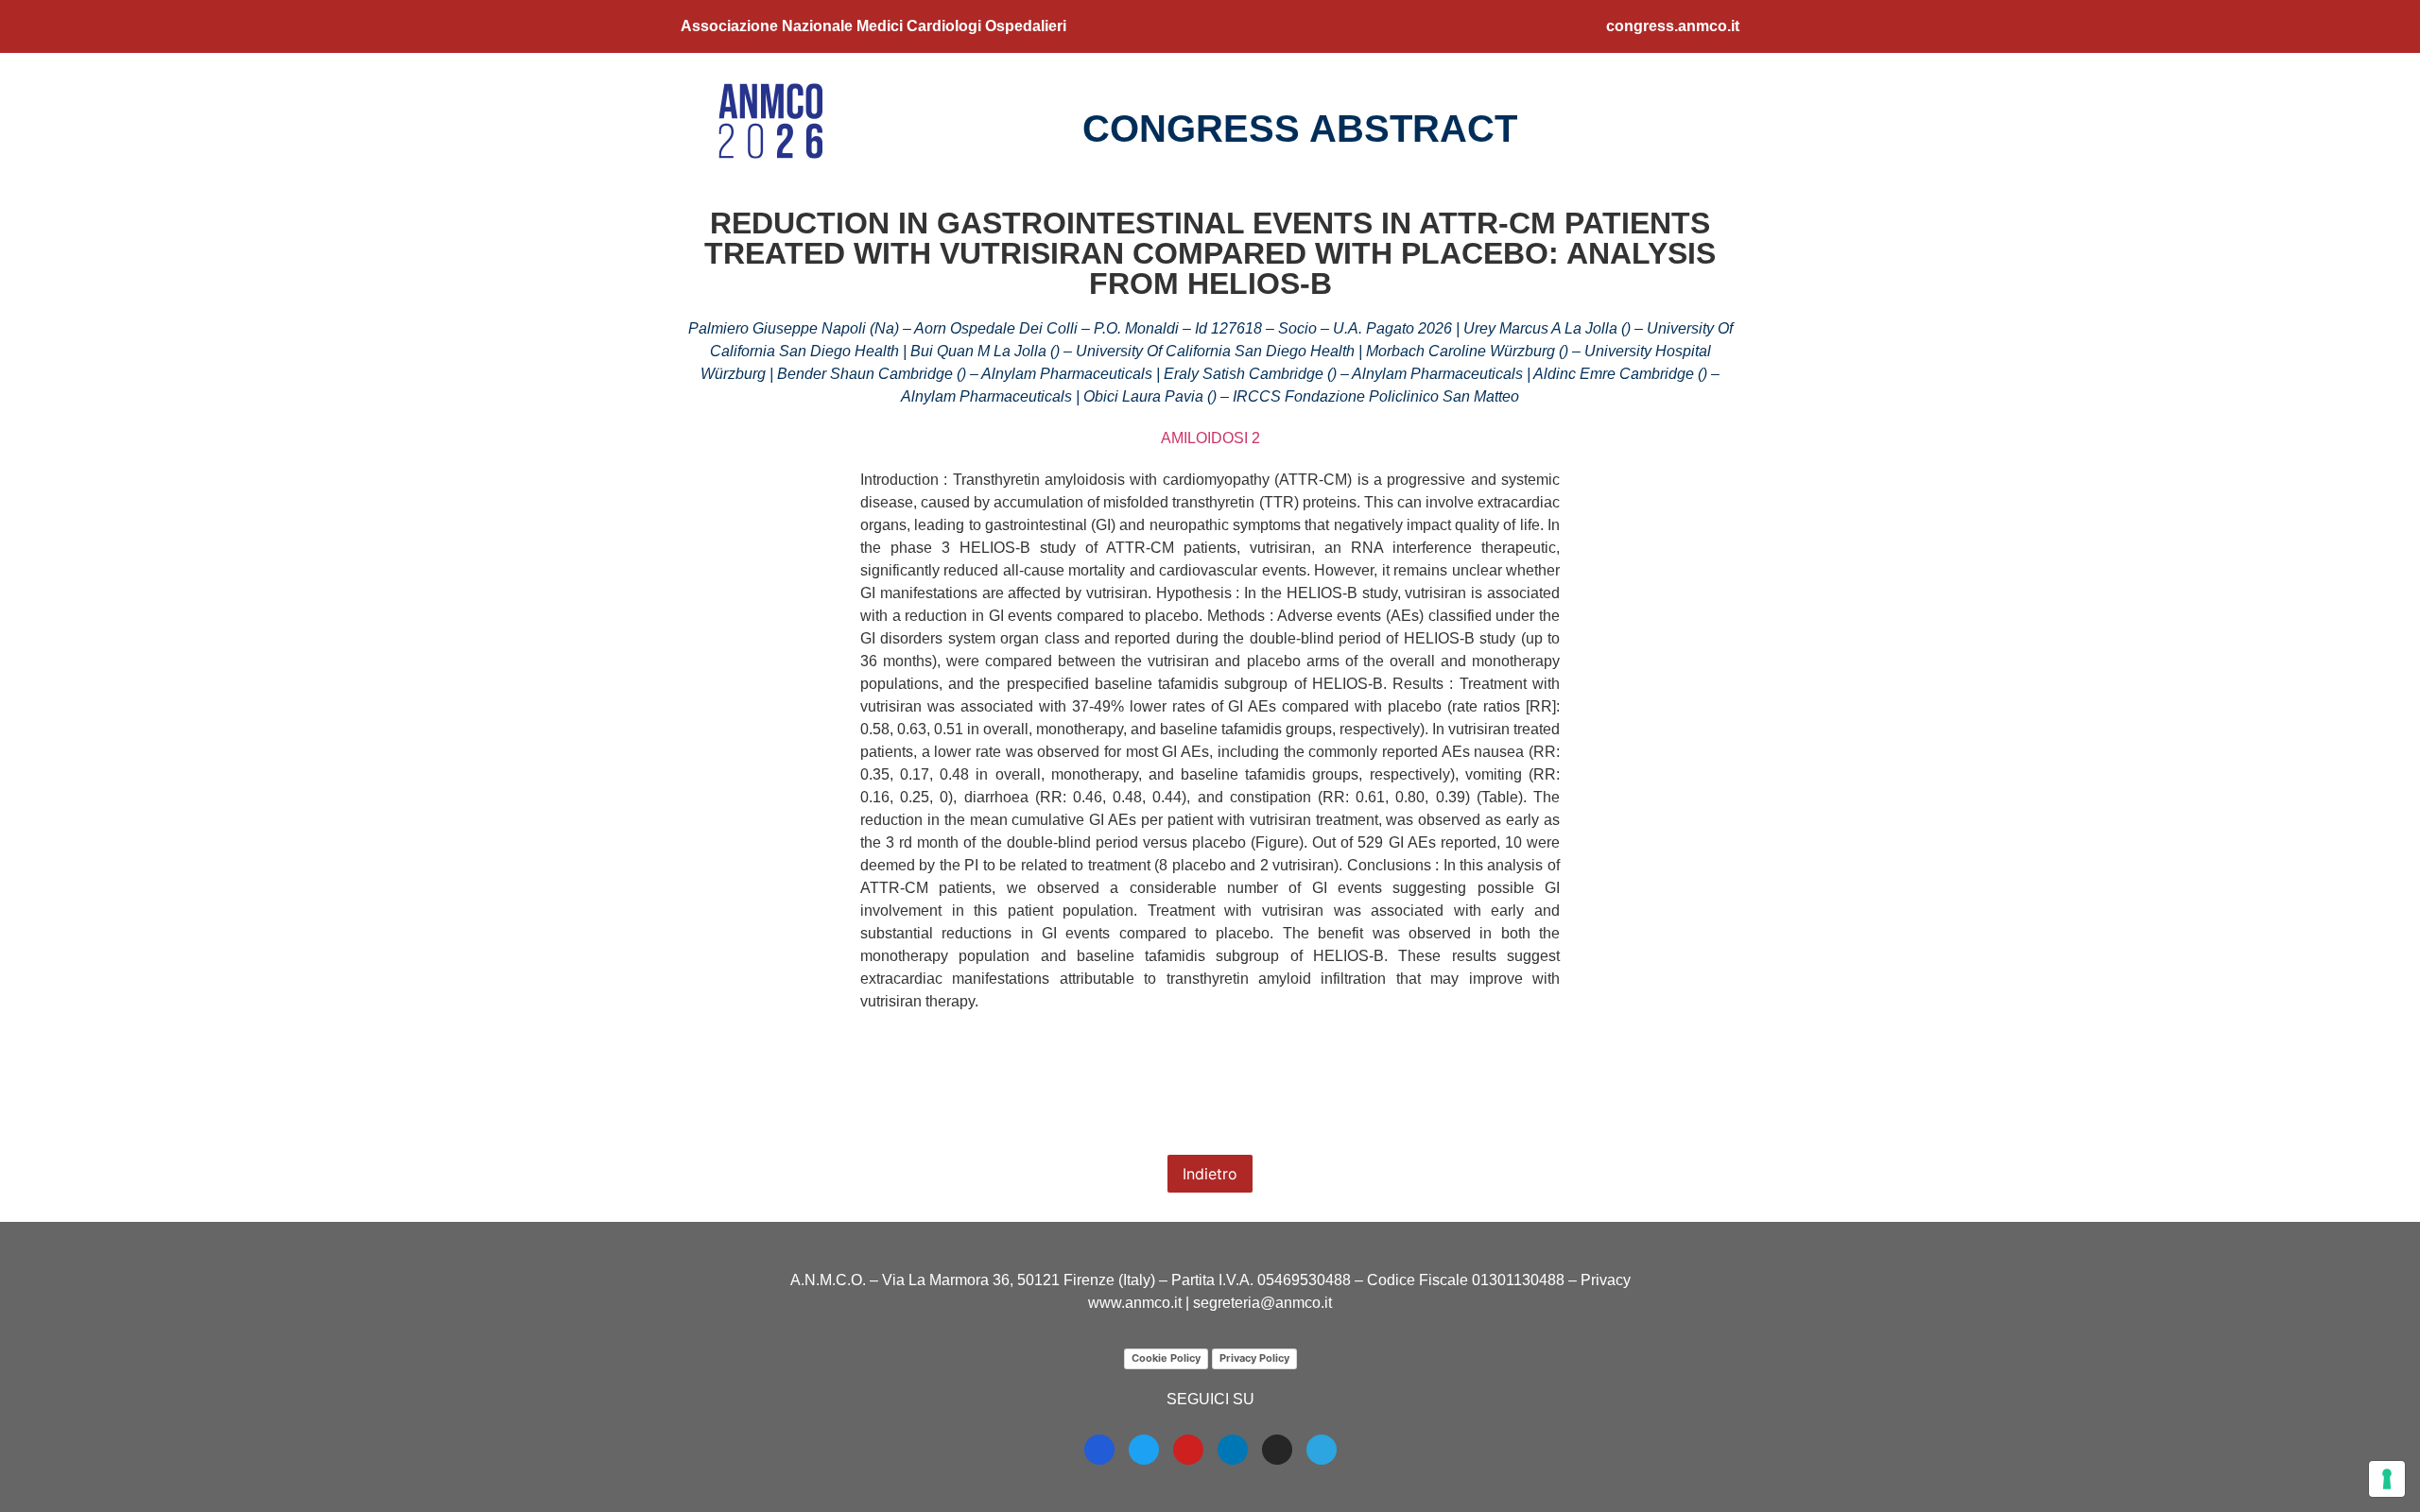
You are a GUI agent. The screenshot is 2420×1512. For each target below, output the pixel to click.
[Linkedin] (1233, 1450)
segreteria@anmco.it (1262, 1303)
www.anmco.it (1135, 1303)
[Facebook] (1099, 1450)
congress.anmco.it (1673, 26)
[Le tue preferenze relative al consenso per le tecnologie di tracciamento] (2387, 1479)
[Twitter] (1144, 1450)
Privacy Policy (1254, 1358)
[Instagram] (1277, 1450)
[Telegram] (1322, 1450)
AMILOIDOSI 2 (1210, 438)
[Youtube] (1188, 1450)
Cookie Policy (1166, 1358)
